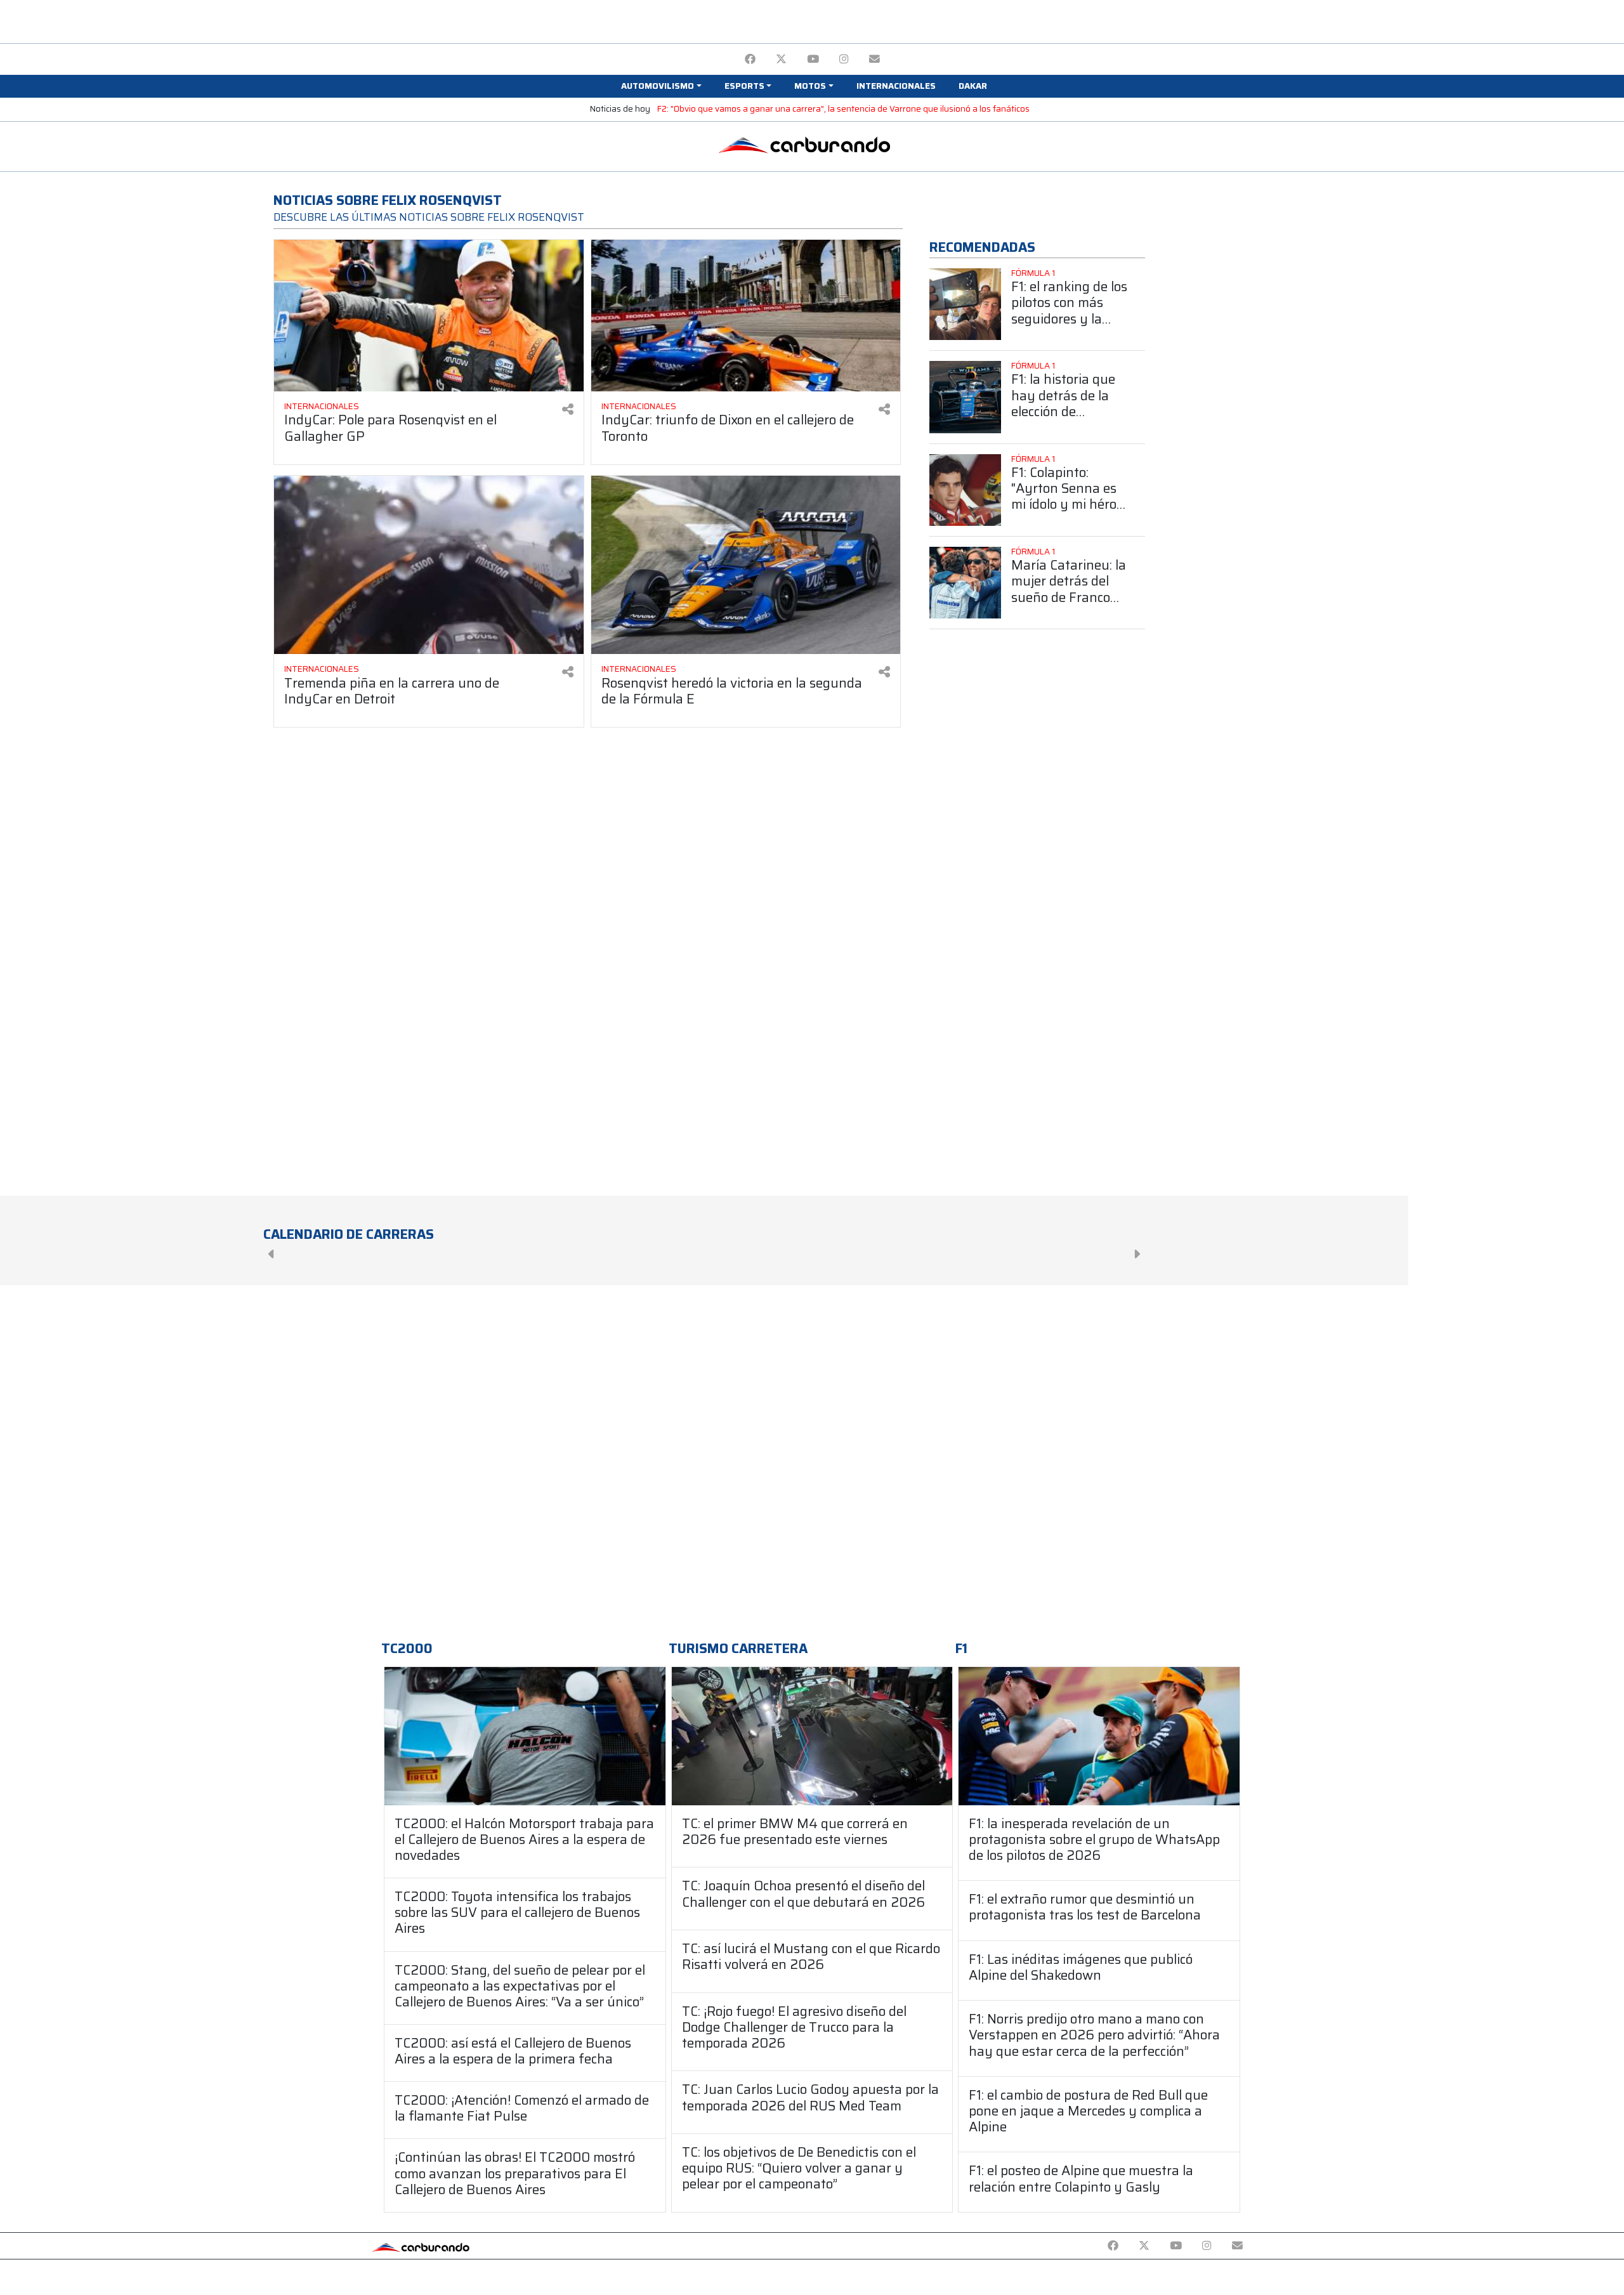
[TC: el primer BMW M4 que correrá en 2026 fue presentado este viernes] (812, 1736)
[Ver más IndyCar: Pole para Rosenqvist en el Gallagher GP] (429, 316)
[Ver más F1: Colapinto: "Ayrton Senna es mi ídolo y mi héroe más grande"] (965, 490)
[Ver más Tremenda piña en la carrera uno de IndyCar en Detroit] (429, 565)
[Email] (874, 59)
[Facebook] (750, 59)
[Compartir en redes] (568, 409)
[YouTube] (813, 59)
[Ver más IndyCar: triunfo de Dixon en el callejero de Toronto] (746, 316)
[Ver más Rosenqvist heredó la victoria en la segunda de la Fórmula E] (746, 565)
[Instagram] (844, 59)
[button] (661, 86)
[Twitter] (781, 59)
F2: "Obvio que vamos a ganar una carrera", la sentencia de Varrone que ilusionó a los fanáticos (843, 109)
